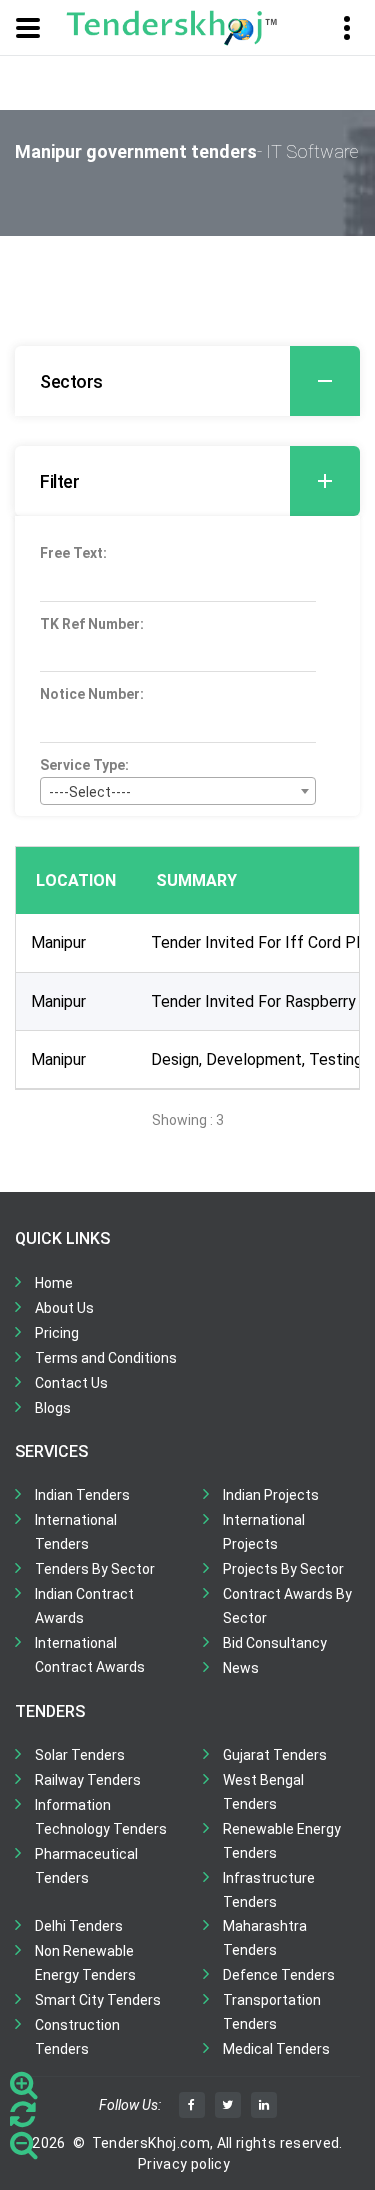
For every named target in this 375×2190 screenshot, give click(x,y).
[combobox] (178, 791)
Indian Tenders (82, 1495)
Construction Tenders (77, 2037)
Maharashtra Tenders (265, 1938)
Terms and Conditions (106, 1358)
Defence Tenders (279, 1975)
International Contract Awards (90, 1655)
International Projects (264, 1532)
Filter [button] (59, 481)
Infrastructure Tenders (269, 1890)
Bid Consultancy (275, 1643)
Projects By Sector (283, 1569)
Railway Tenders (88, 1780)
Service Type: (84, 765)
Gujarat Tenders (275, 1755)
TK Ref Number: (92, 624)
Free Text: (73, 553)
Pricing (57, 1333)
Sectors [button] (71, 381)
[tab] (187, 381)
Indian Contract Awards (84, 1606)
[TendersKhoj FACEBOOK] (192, 2105)
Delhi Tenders (79, 1926)
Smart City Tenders (98, 2000)
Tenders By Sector (95, 1569)
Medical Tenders (276, 2049)
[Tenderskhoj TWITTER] (228, 2105)
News (241, 1668)
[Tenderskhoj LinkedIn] (264, 2105)
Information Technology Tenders (101, 1817)
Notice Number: (92, 694)
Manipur (58, 942)
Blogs (53, 1408)
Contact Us (71, 1383)
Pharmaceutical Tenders (86, 1866)
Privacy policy (184, 2164)
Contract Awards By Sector (287, 1606)
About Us (64, 1308)
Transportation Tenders (272, 2012)
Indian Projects (271, 1495)
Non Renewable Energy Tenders (85, 1963)
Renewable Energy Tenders (282, 1841)
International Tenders (76, 1532)
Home (54, 1283)
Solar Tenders (80, 1755)
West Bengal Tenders (263, 1792)
